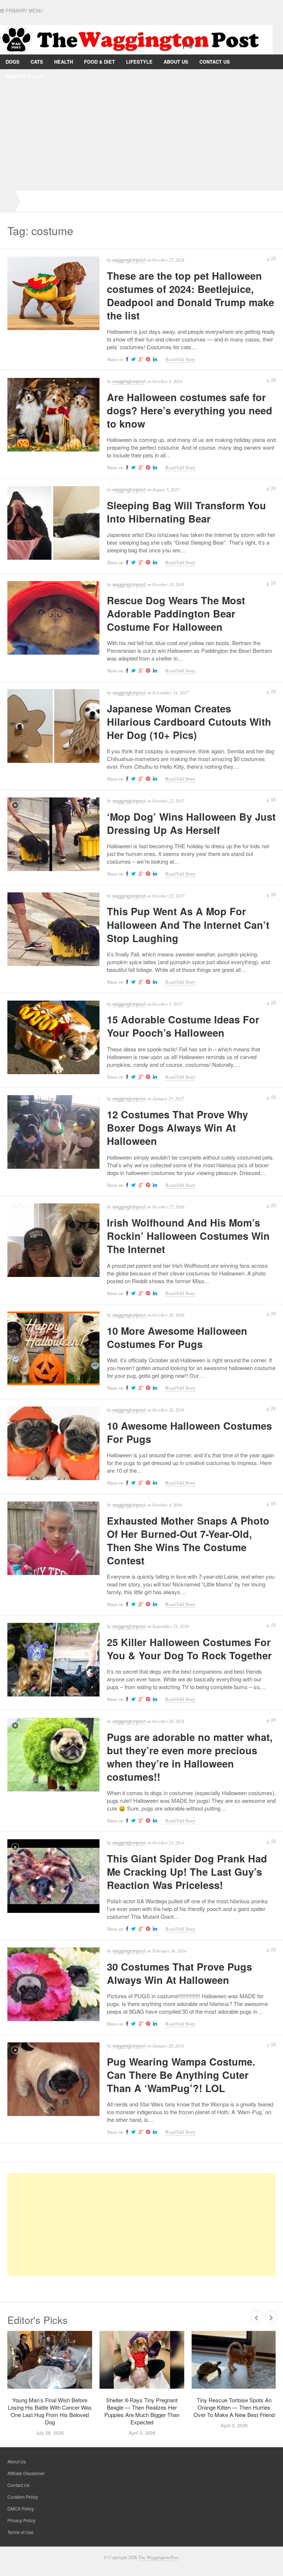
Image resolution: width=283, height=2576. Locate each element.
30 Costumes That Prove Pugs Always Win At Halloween (179, 1973)
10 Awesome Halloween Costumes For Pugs (189, 1432)
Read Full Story (180, 359)
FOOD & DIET (99, 62)
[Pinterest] (147, 359)
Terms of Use (20, 2532)
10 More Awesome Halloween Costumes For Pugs (177, 1337)
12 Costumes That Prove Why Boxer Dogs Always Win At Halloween (177, 1128)
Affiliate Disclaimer (26, 2473)
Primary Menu (23, 11)
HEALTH (64, 62)
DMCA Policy (21, 2508)
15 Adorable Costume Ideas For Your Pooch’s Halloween (183, 1026)
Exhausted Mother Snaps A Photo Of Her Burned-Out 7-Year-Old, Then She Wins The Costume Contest (188, 1540)
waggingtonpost (129, 260)
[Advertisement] (141, 135)
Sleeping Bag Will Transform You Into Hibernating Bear (186, 512)
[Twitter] (191, 46)
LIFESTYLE (139, 62)
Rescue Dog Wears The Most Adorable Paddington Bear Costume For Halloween (176, 613)
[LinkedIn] (154, 359)
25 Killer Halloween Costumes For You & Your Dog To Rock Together (189, 1649)
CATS (37, 62)
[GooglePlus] (140, 359)
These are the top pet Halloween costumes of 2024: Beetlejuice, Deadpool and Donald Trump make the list (191, 296)
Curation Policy (23, 2497)
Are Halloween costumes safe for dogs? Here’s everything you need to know (190, 410)
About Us (176, 62)
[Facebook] (184, 46)
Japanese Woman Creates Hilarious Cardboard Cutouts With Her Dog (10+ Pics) (189, 722)
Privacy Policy (26, 76)
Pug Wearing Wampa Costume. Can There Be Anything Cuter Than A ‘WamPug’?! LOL (181, 2075)
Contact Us (215, 62)
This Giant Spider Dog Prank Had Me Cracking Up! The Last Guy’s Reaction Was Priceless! (187, 1872)
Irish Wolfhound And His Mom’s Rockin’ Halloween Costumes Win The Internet (188, 1236)
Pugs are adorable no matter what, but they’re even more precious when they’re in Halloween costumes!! (190, 1757)
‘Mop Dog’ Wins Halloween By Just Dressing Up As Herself (191, 823)
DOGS (13, 62)
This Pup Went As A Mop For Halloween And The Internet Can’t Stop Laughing (188, 924)
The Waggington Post (158, 2557)
